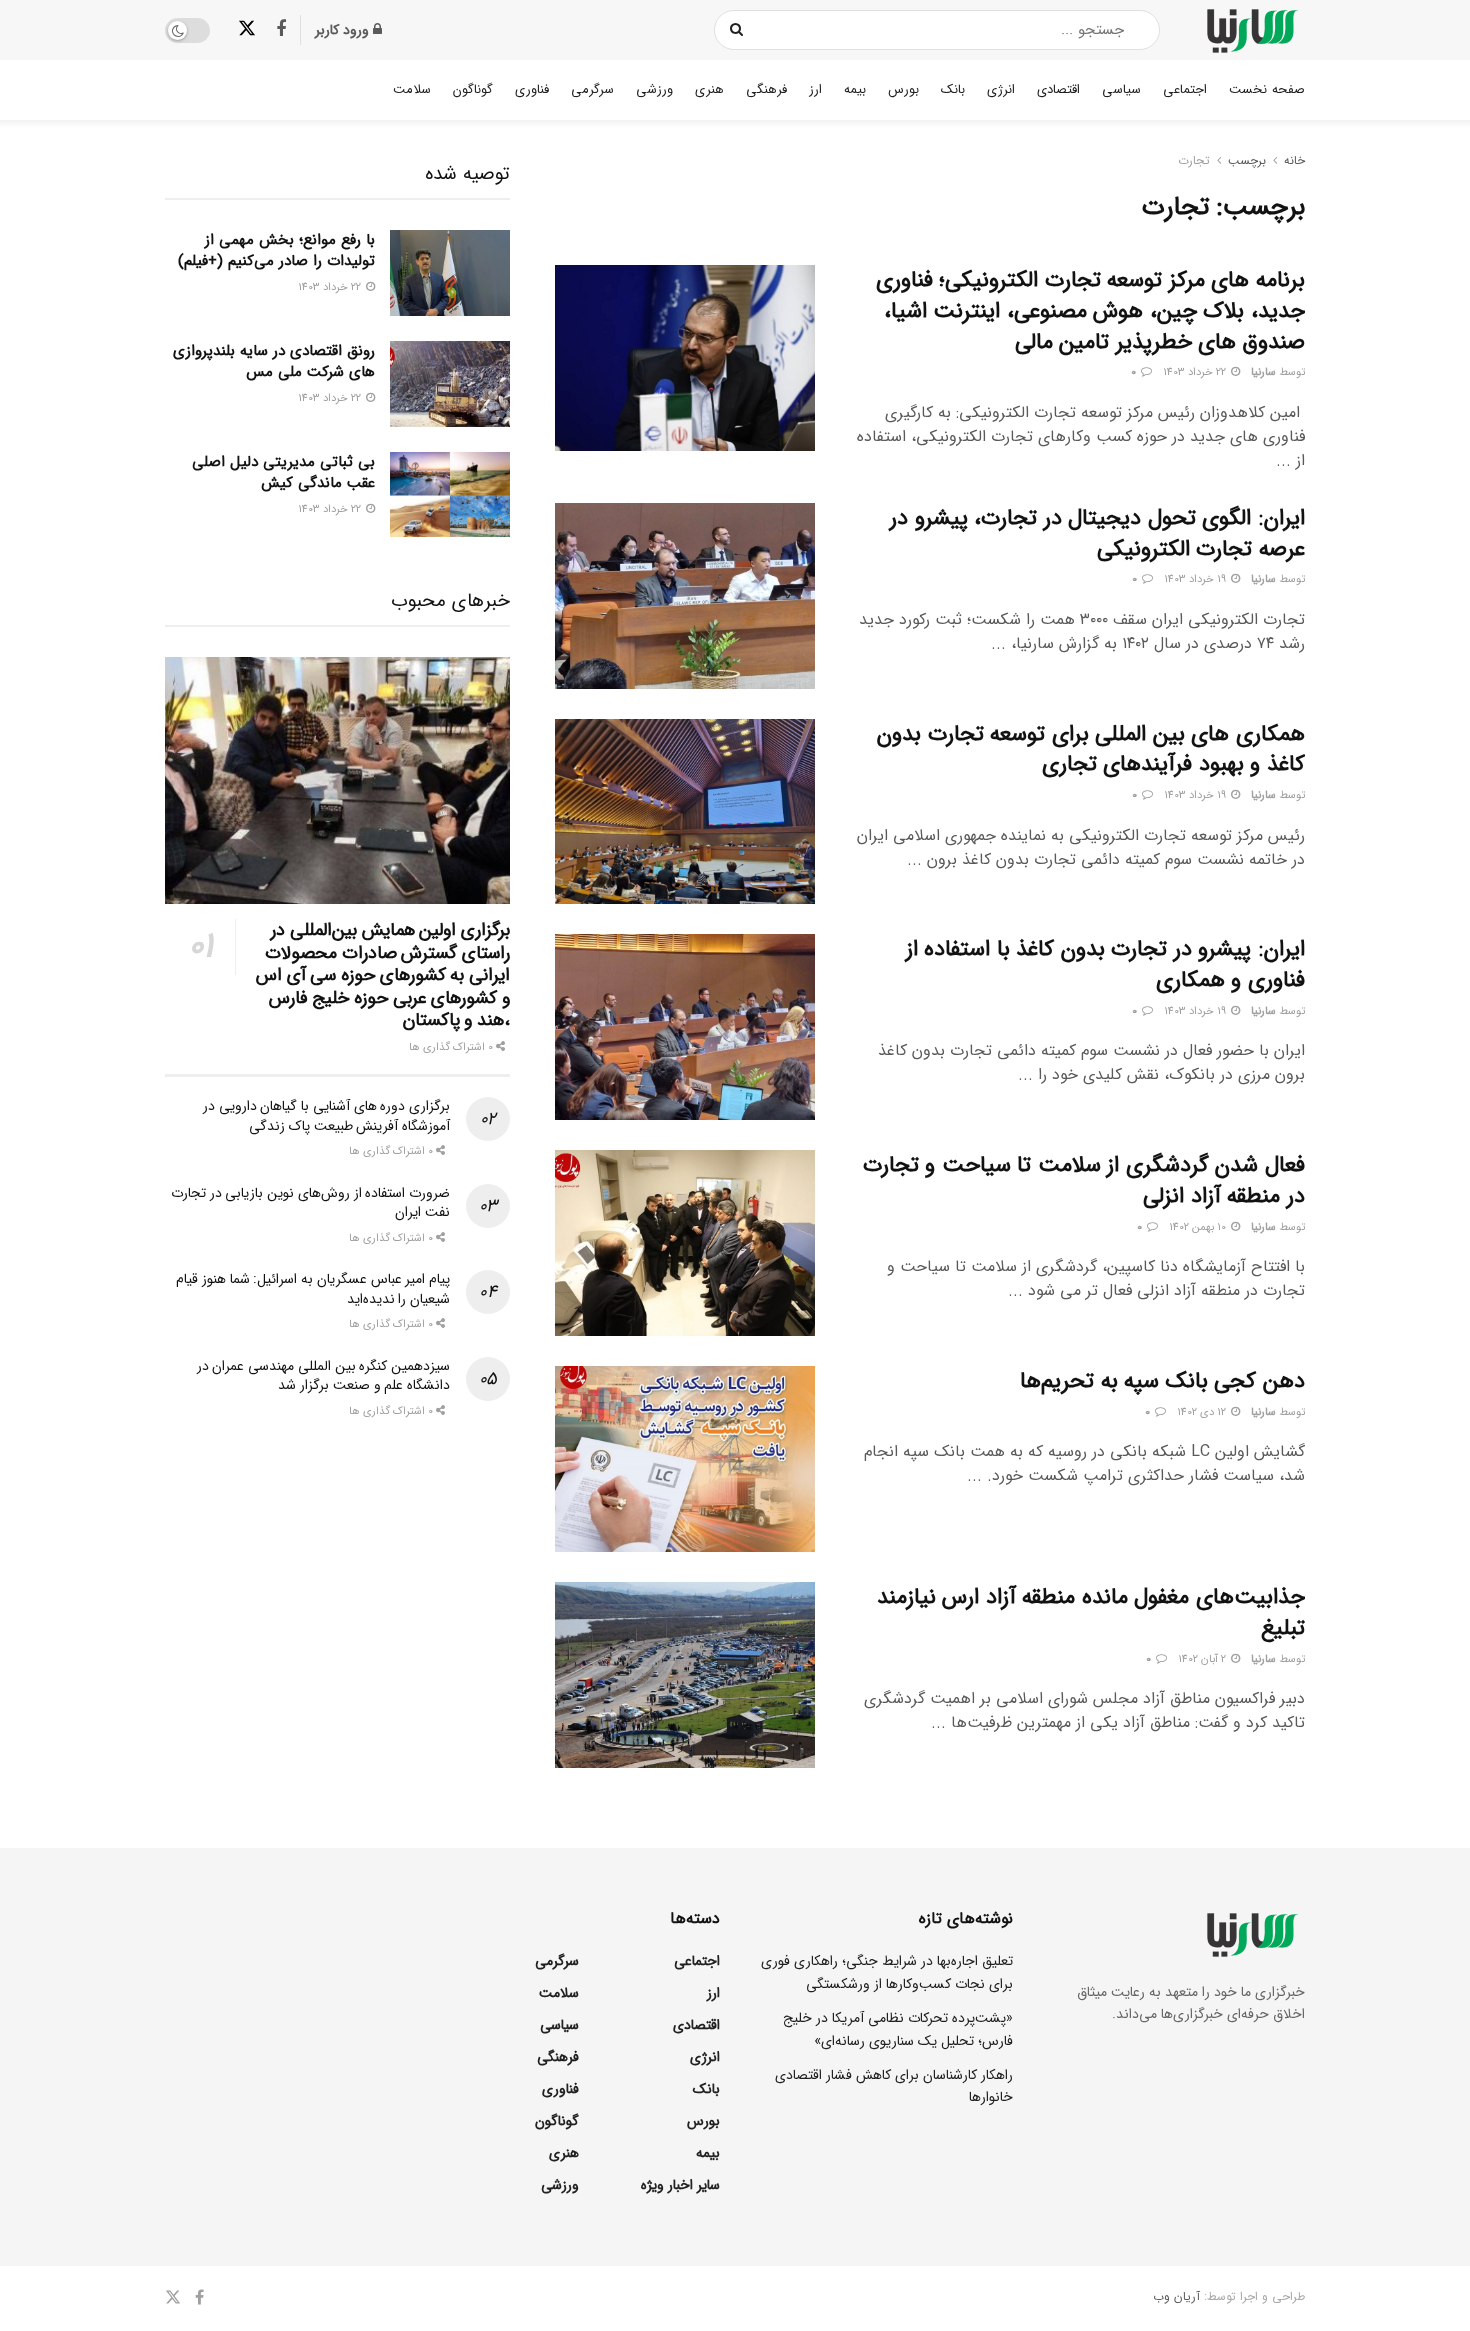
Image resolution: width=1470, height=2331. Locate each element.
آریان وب (1176, 2296)
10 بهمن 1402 (1199, 1227)
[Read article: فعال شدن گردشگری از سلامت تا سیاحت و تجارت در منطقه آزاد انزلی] (685, 1243)
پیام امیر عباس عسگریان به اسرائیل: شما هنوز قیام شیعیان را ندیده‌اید (313, 1289)
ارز (815, 89)
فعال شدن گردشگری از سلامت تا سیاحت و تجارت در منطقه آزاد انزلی (1084, 1180)
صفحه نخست (1267, 89)
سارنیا (1263, 372)
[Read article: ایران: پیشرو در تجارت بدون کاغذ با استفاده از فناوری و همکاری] (685, 1027)
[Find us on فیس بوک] (281, 30)
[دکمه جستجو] (737, 30)
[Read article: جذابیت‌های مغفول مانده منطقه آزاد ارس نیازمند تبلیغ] (685, 1675)
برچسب (1247, 160)
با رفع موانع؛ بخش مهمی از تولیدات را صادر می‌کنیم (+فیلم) (276, 250)
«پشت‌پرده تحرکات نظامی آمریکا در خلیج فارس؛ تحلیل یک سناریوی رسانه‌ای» (898, 2029)
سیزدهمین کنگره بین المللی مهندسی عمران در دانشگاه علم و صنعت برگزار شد (323, 1376)
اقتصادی (1058, 89)
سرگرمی (592, 89)
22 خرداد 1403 (1196, 372)
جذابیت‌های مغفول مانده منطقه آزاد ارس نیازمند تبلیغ (1091, 1612)
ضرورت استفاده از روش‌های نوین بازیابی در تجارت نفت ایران (310, 1203)
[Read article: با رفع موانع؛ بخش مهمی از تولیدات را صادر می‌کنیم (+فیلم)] (450, 273)
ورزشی (654, 89)
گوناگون (473, 89)
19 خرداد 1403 (1196, 579)
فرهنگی (766, 89)
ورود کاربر (344, 30)
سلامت (412, 89)
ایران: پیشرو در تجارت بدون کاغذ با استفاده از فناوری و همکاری (1105, 964)
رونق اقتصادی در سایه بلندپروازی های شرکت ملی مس (274, 361)
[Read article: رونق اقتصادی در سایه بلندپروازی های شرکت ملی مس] (450, 384)
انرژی (1001, 89)
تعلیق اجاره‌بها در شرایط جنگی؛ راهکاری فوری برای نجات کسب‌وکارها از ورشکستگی (887, 1972)
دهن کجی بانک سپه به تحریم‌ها (1162, 1381)
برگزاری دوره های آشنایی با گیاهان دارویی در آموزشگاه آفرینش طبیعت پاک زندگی (326, 1116)
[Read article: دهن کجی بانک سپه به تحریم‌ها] (685, 1459)
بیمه (855, 89)
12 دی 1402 (1203, 1412)
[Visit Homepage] (1250, 30)
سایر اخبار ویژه (680, 2185)
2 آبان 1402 (1203, 1659)
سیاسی (1121, 89)
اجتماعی (1185, 89)
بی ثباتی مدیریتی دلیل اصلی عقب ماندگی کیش (283, 472)
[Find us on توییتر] (247, 29)
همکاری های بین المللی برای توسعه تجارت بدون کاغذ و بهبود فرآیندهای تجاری (1091, 749)
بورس (903, 89)
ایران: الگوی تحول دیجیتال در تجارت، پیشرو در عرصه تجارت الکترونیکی (1097, 533)
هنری (709, 89)
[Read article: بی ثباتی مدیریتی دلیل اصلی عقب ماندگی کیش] (450, 495)
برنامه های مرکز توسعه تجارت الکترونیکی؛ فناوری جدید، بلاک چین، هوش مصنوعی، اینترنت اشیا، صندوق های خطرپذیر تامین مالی (1090, 311)
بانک (953, 89)
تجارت (1194, 160)
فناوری (532, 89)
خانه (1294, 160)
